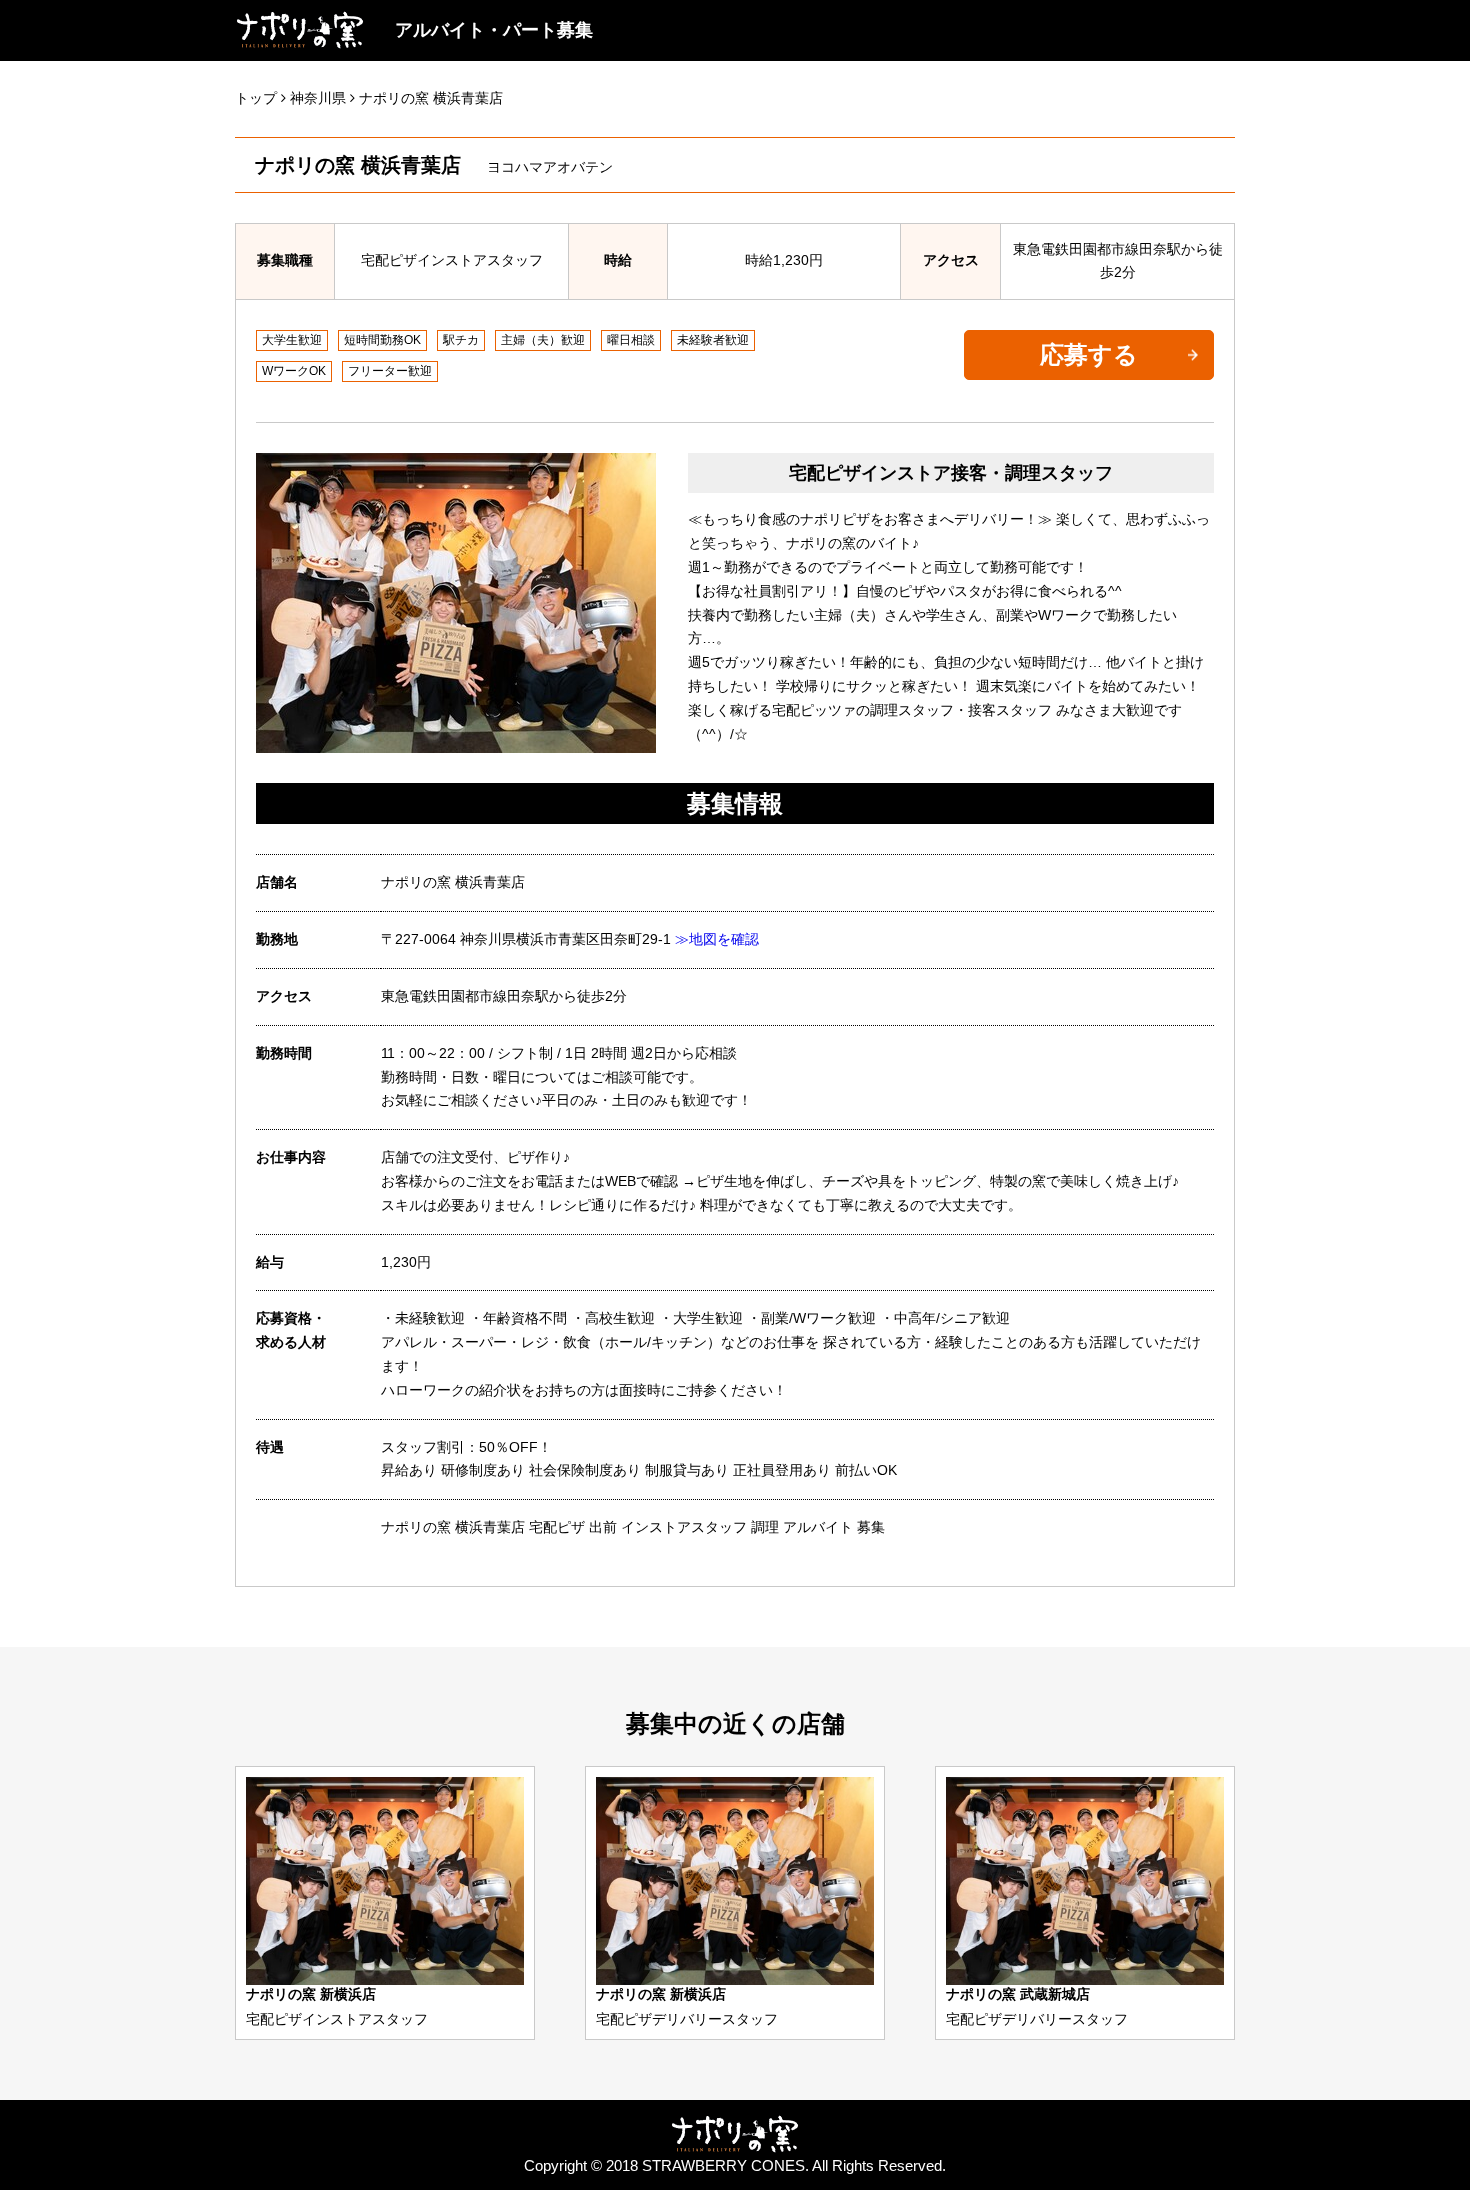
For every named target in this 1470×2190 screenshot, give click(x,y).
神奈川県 (318, 98)
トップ (256, 98)
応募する (1089, 354)
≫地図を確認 (717, 939)
